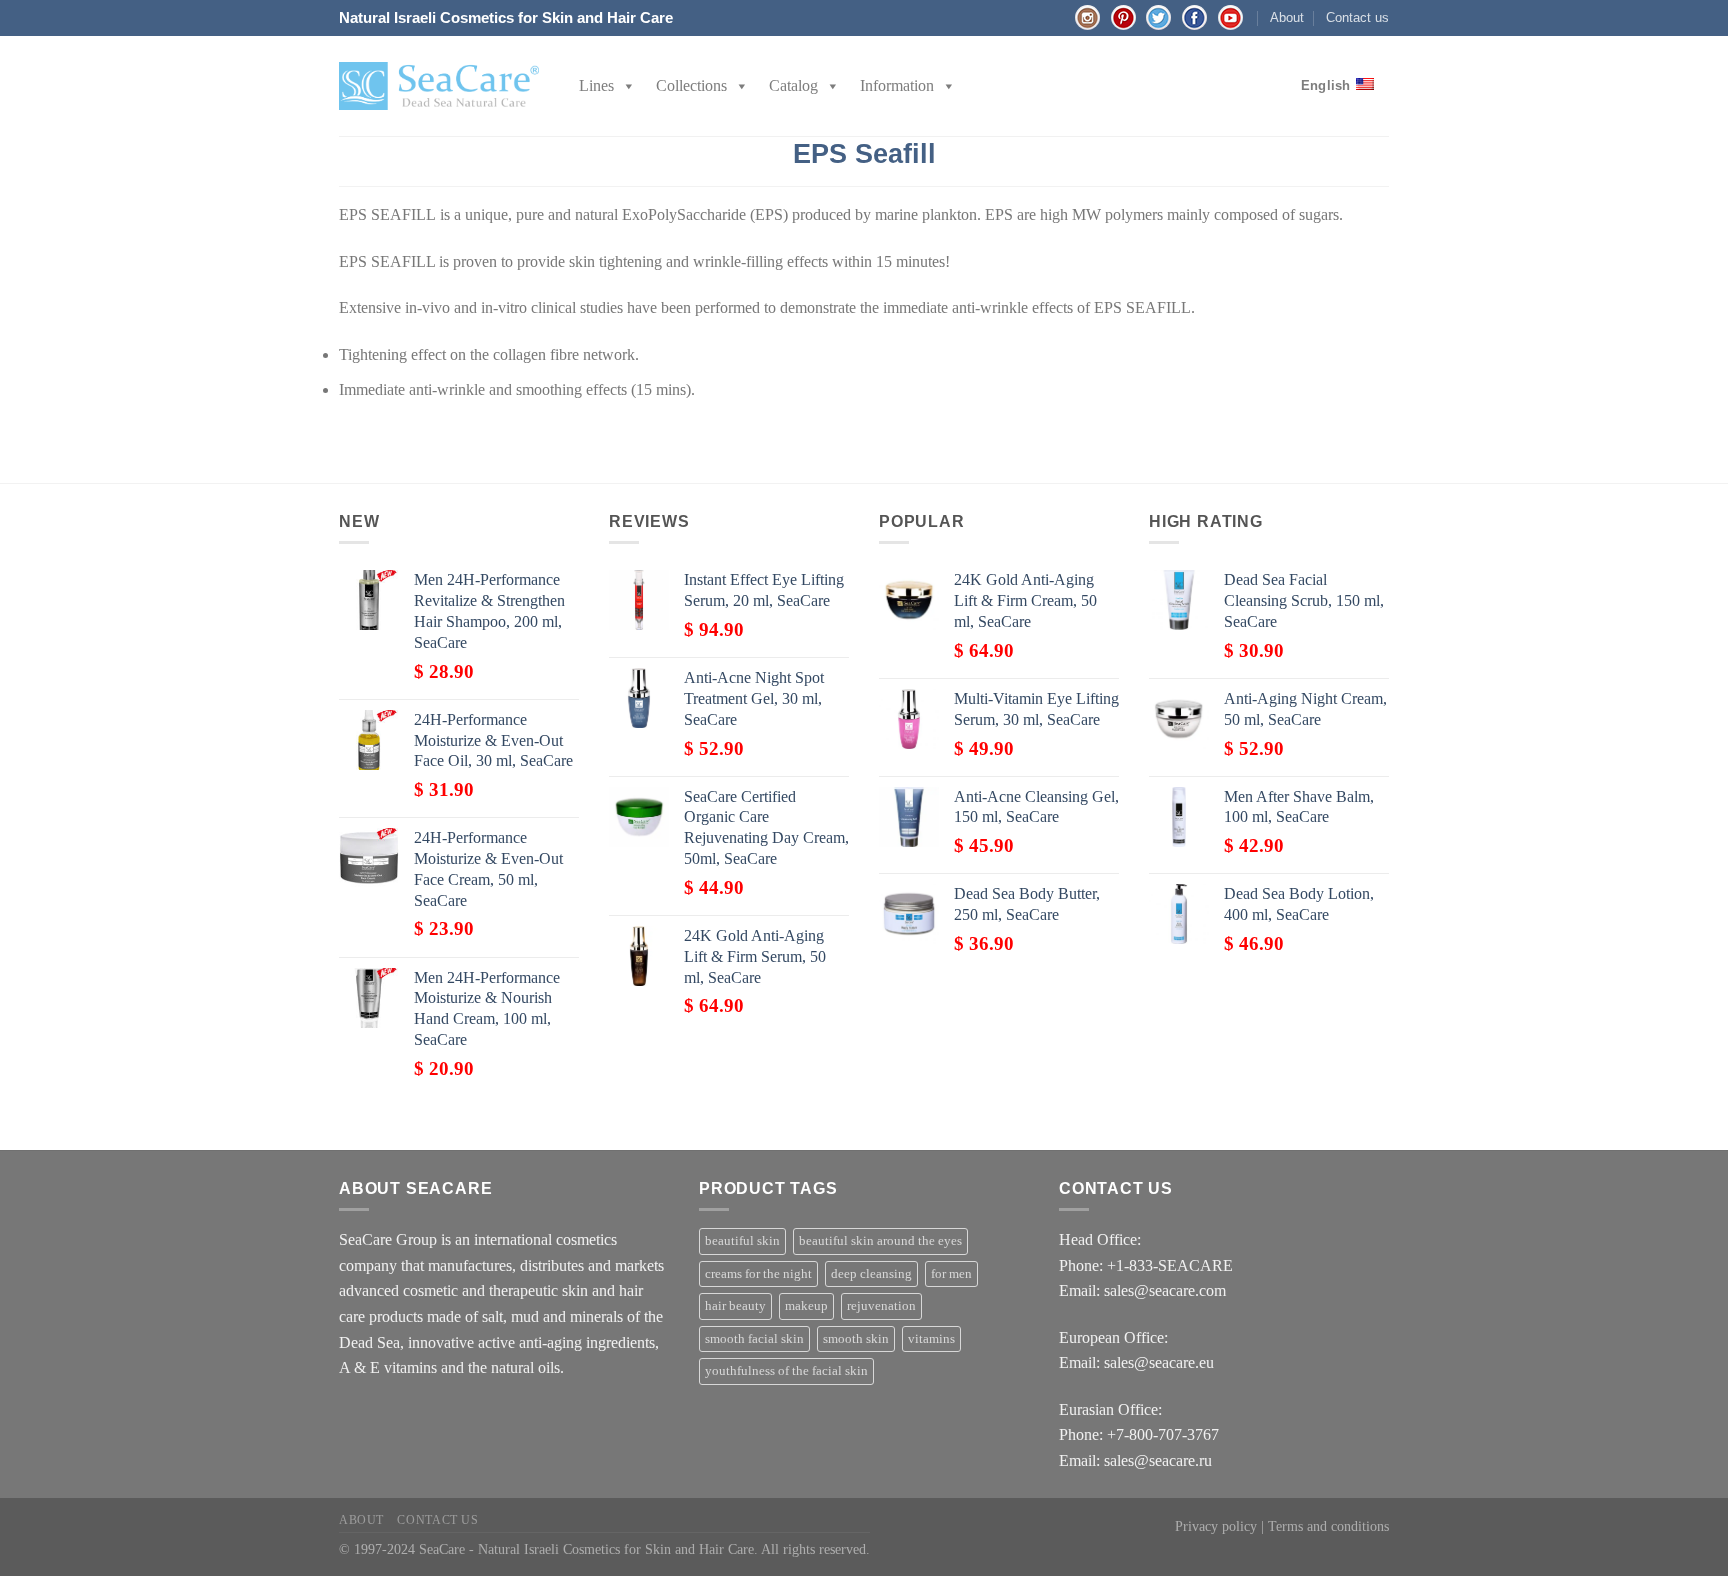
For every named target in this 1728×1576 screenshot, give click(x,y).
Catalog (793, 85)
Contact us (1357, 17)
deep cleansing (871, 1274)
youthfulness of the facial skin (786, 1371)
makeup (806, 1306)
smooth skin (856, 1339)
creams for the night (758, 1274)
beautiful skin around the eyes (880, 1241)
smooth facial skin (754, 1339)
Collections (691, 85)
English (1326, 85)
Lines (596, 85)
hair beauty (735, 1306)
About (1287, 17)
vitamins (931, 1339)
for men (951, 1274)
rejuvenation (881, 1306)
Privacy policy (1216, 1526)
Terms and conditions (1328, 1526)
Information (897, 85)
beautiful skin (742, 1241)
